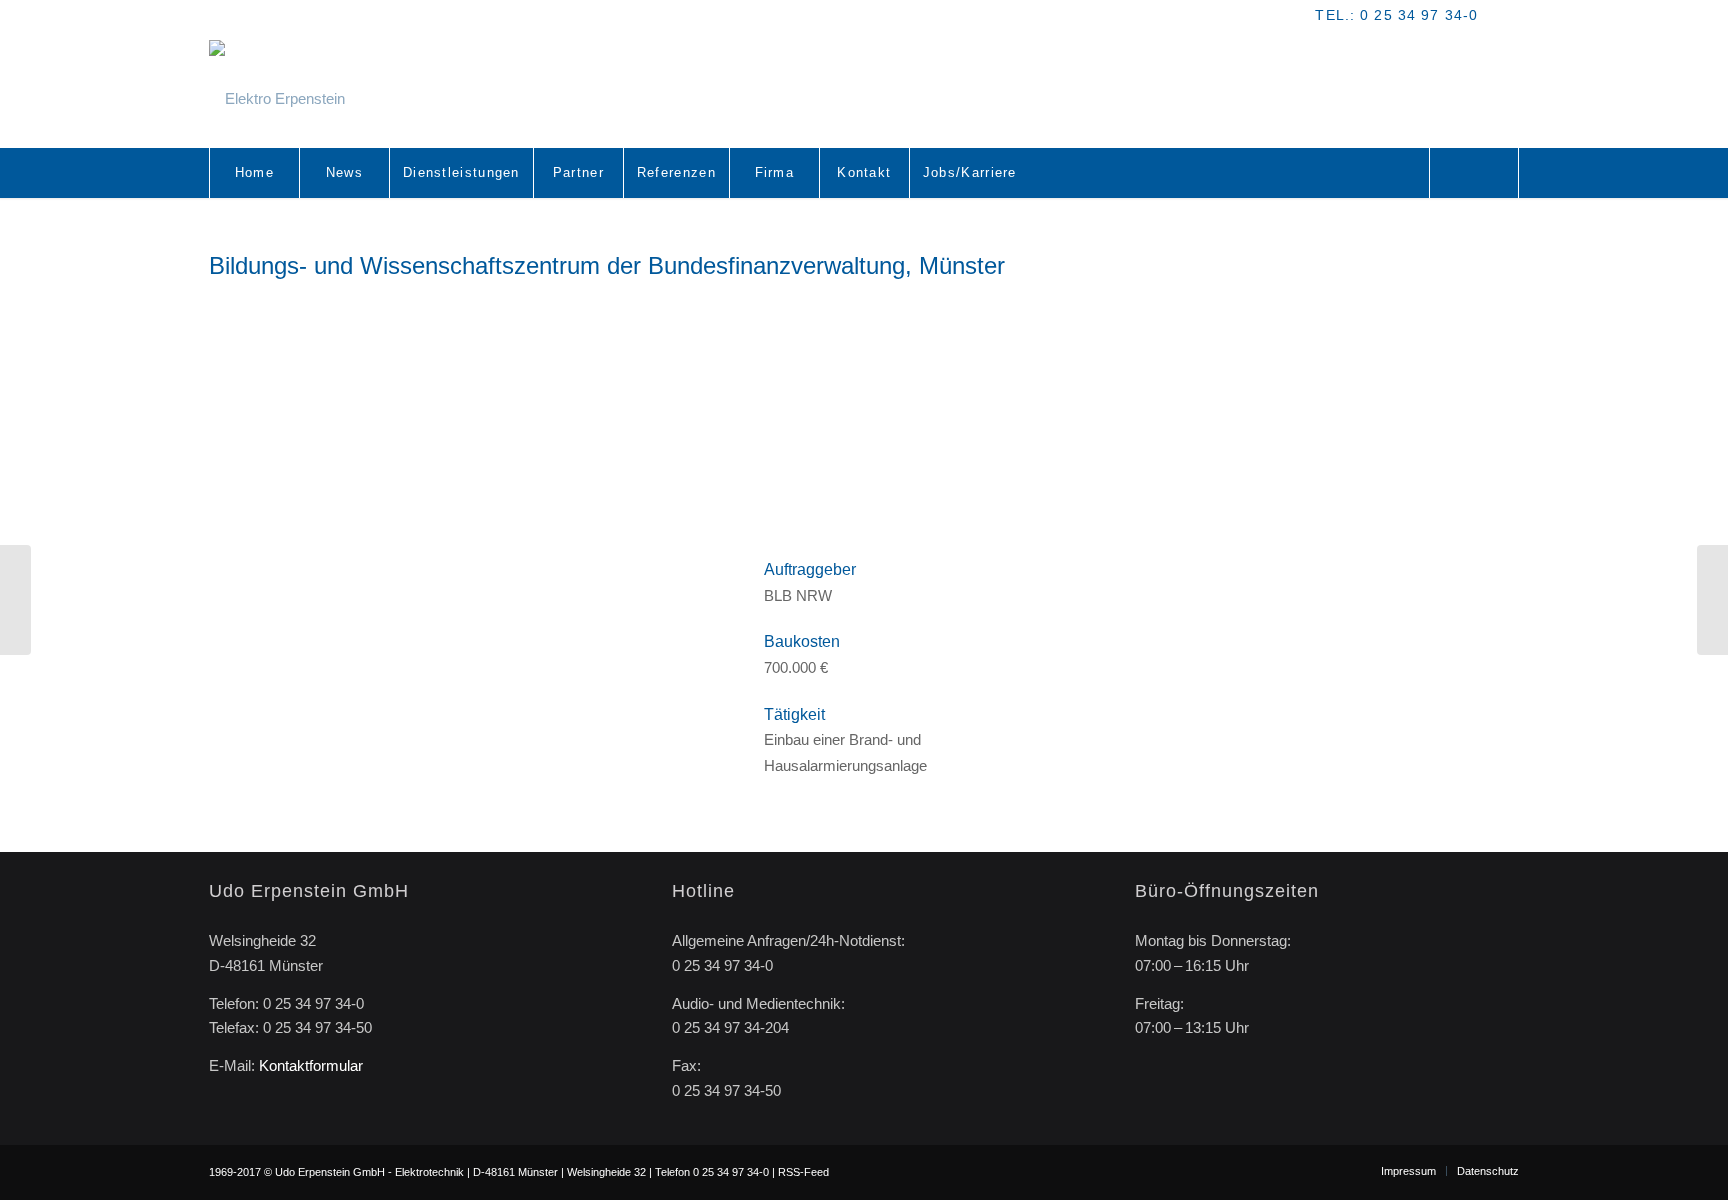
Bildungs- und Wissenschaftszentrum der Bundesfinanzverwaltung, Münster (607, 265)
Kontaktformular (311, 1065)
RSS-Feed (803, 1172)
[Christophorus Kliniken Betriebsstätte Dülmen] (15, 600)
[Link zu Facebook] (1504, 15)
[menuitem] (254, 173)
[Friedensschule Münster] (1712, 600)
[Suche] (1474, 173)
